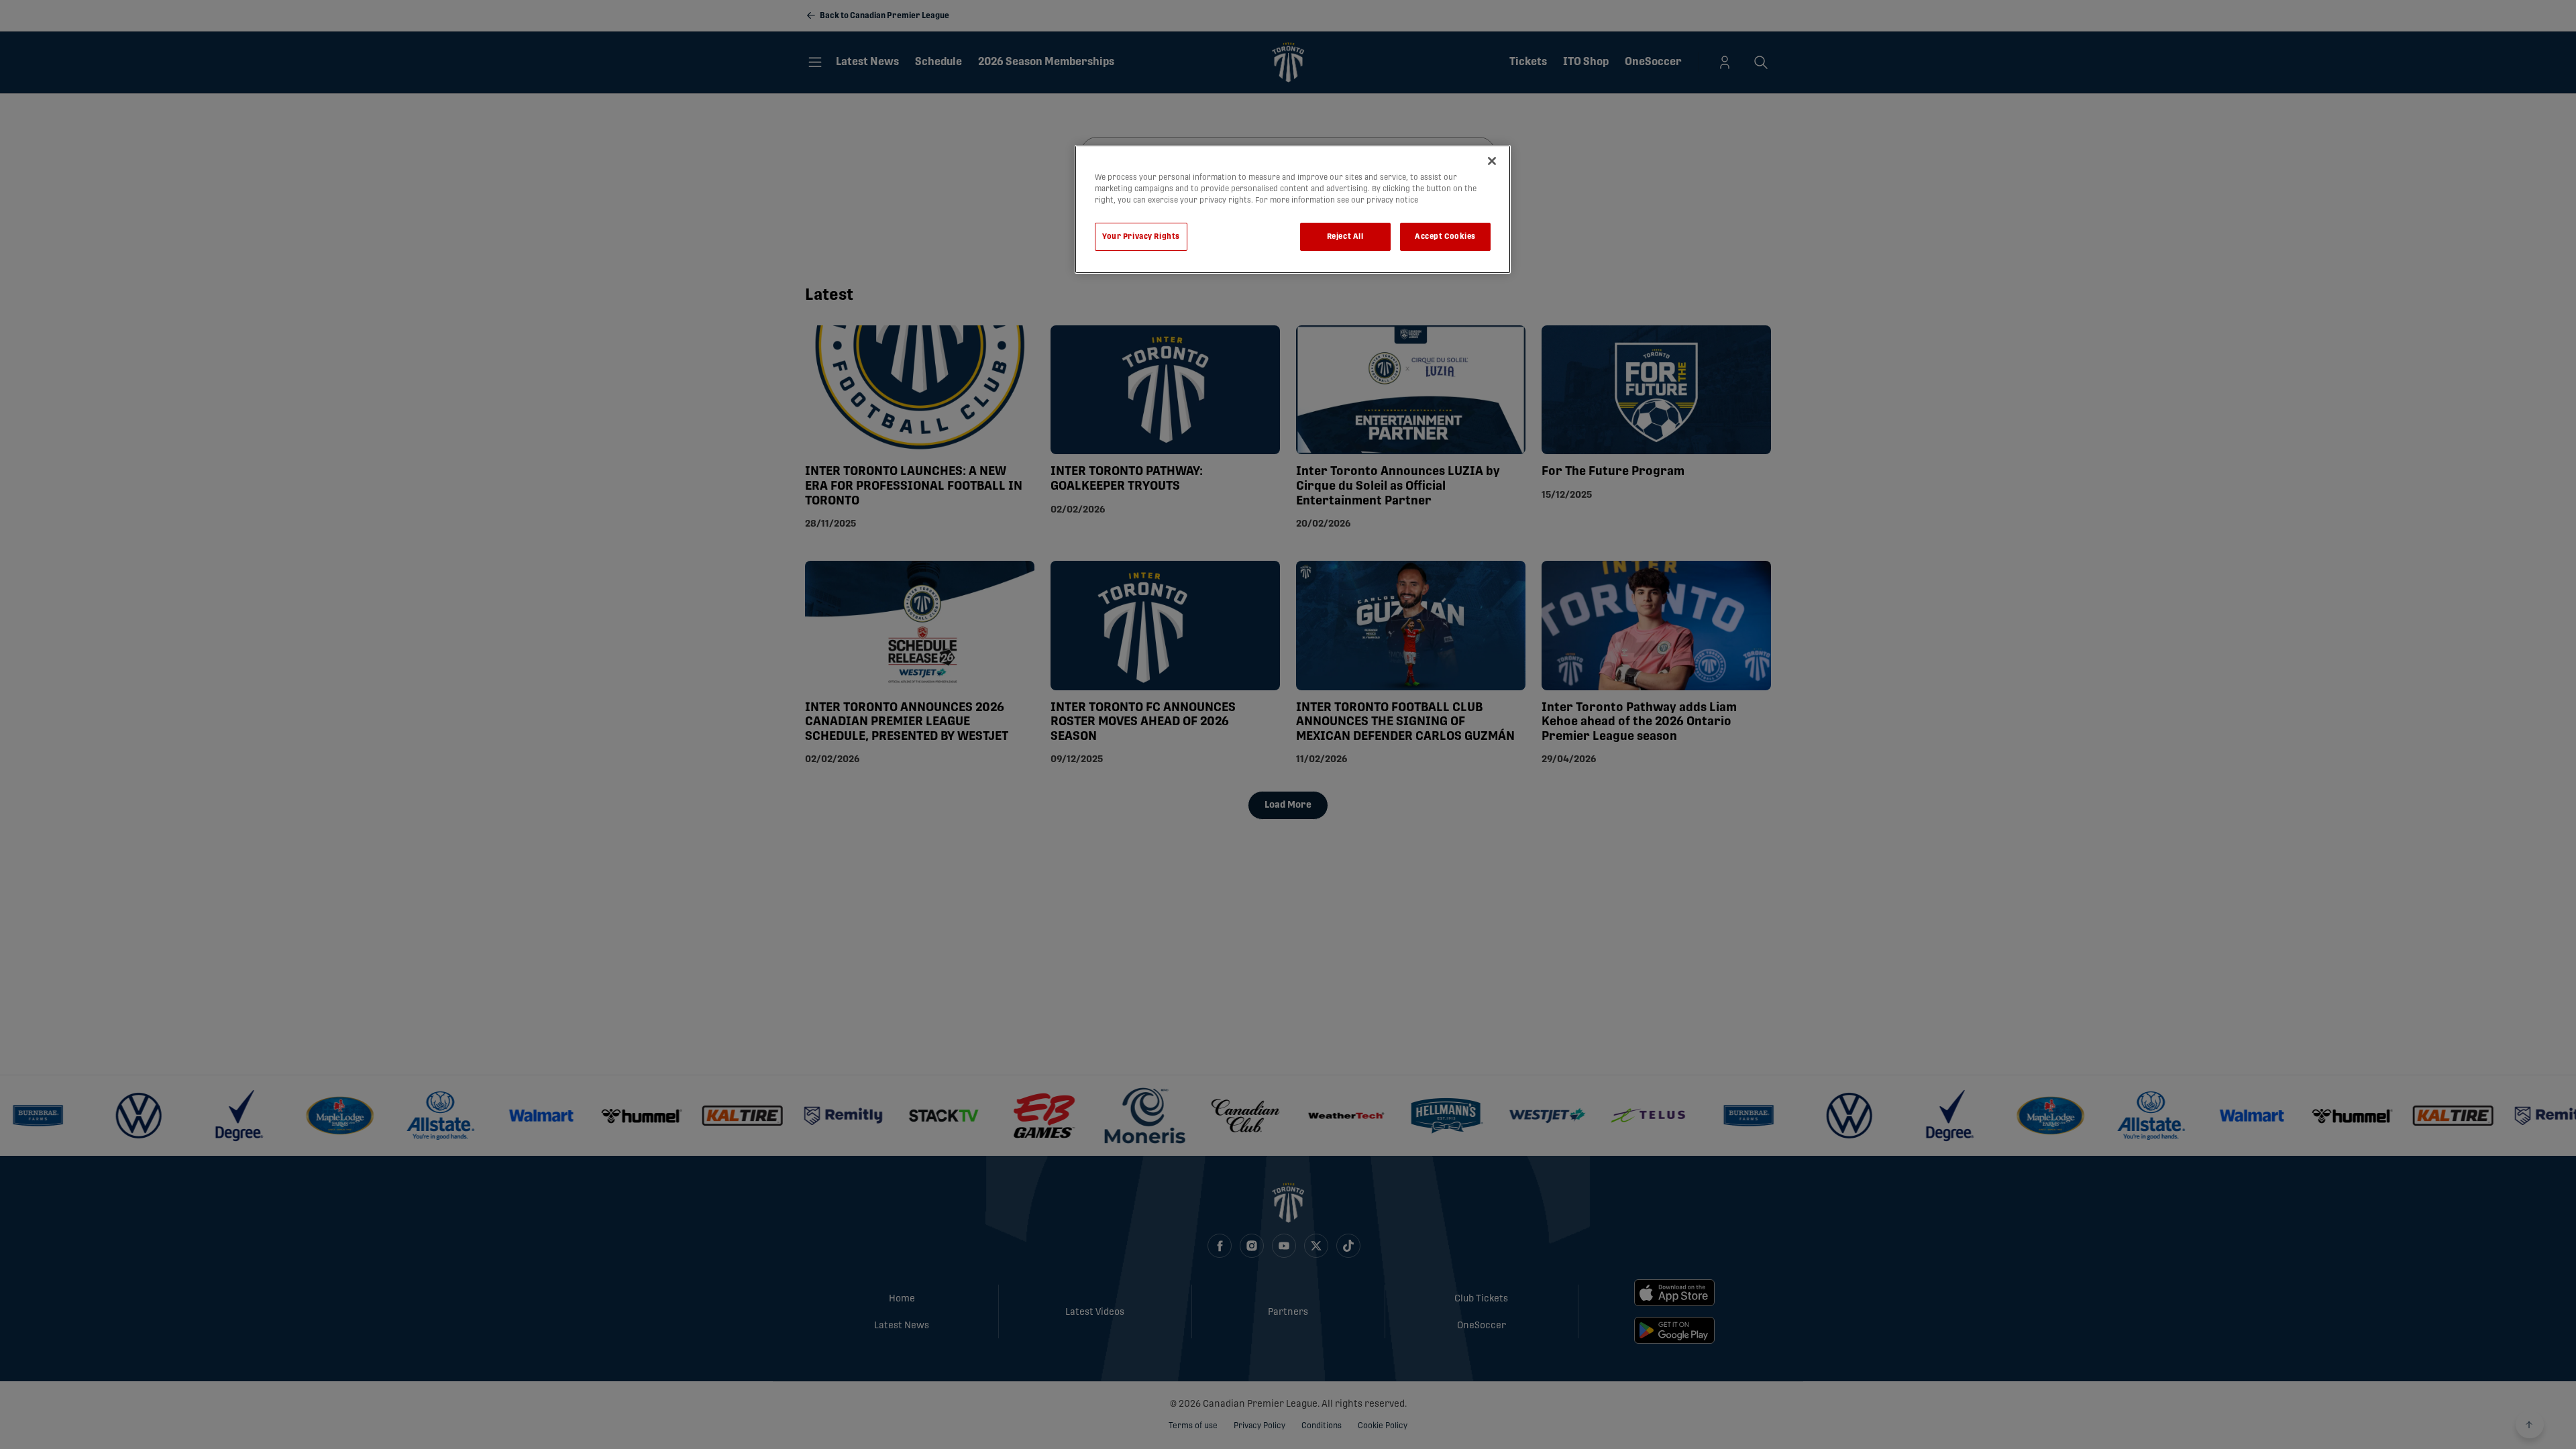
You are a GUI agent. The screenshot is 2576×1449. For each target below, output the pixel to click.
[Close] (1492, 161)
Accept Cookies (1445, 236)
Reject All (1345, 236)
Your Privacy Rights (1141, 236)
